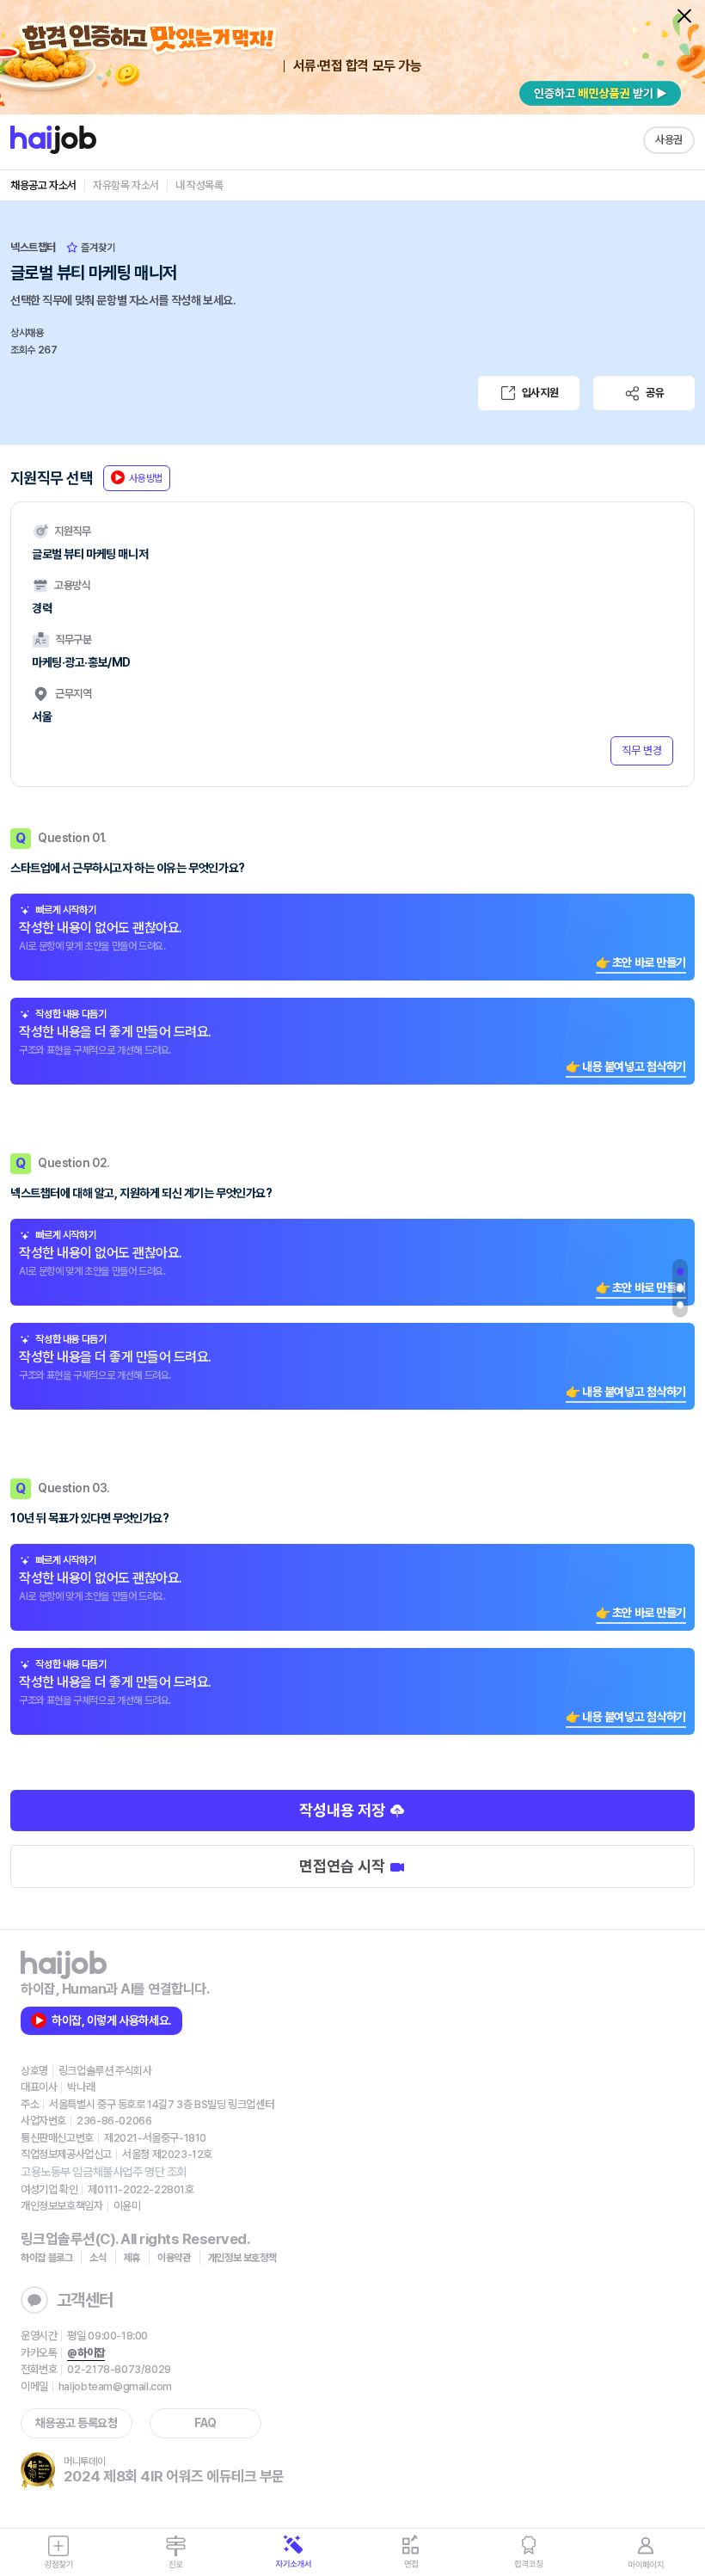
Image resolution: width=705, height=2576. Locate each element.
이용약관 (174, 2258)
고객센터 (85, 2300)
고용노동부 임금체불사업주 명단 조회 (104, 2172)
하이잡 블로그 (46, 2258)
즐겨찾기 (97, 248)
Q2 (680, 1288)
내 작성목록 (199, 185)
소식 (98, 2258)
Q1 (680, 1271)
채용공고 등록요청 (76, 2423)
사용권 (669, 140)
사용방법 (146, 478)
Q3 (680, 1305)
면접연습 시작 (344, 1866)
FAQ (205, 2423)
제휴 (132, 2258)
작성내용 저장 (344, 1810)
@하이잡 (86, 2353)
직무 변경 (642, 750)
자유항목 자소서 (126, 185)
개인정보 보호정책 (242, 2258)
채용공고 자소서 (43, 185)
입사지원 (540, 393)
